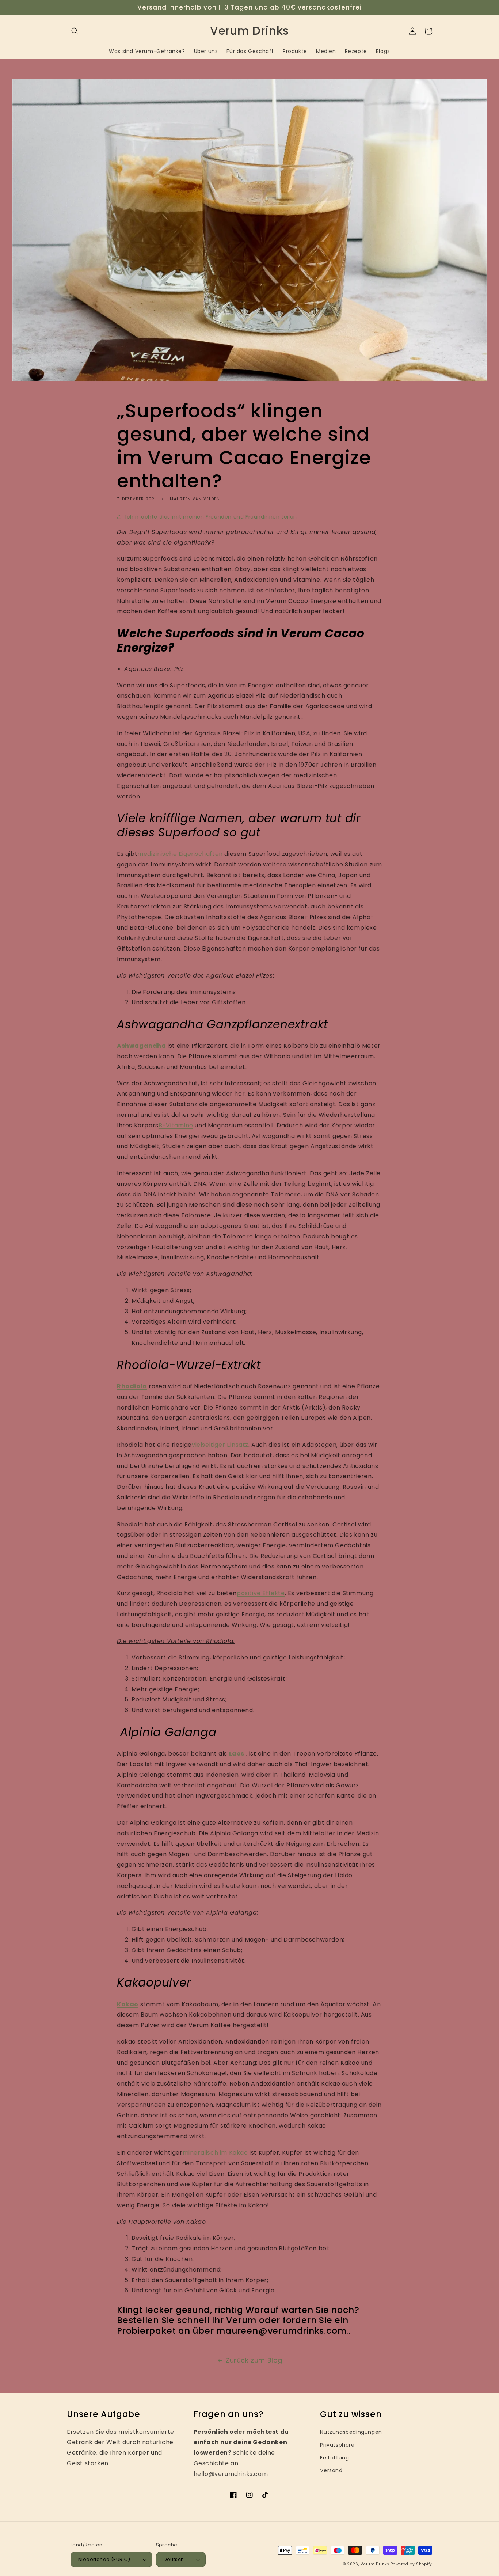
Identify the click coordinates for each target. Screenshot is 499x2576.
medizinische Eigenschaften (180, 854)
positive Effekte (261, 1593)
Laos (237, 1754)
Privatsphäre (337, 2445)
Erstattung (334, 2458)
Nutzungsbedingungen (351, 2432)
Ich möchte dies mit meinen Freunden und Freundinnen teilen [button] (211, 517)
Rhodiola (132, 1386)
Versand (331, 2470)
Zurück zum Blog (254, 2360)
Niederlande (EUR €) (104, 2559)
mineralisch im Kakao (215, 2153)
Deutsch (174, 2559)
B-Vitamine (176, 1125)
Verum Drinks (375, 2564)
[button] (75, 31)
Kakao (128, 2004)
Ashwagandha (142, 1046)
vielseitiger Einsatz (220, 1445)
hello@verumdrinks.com (231, 2474)
